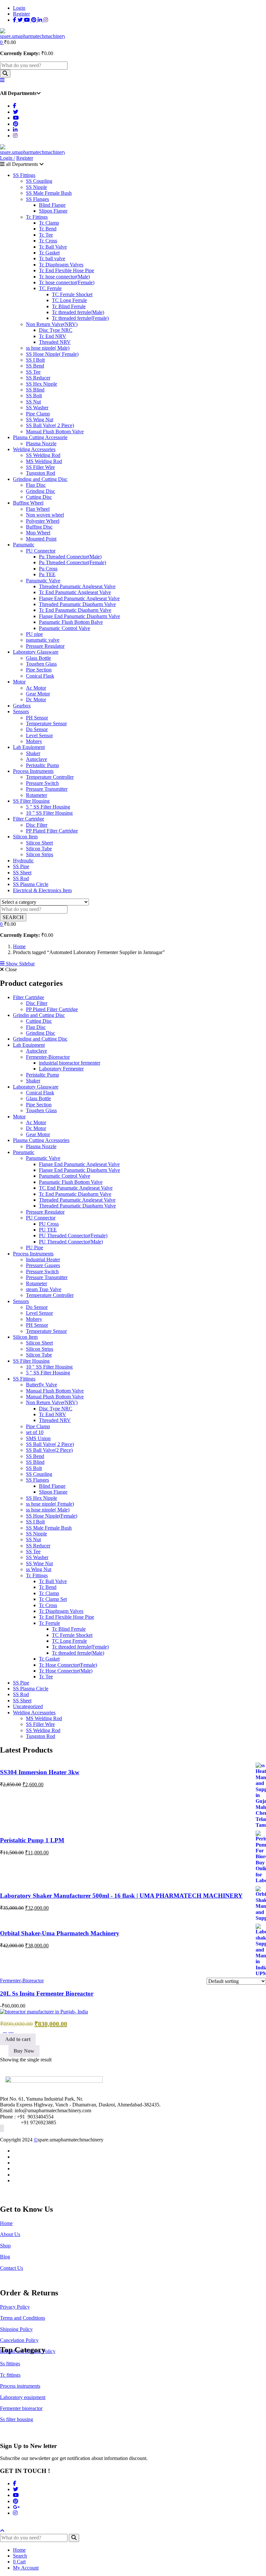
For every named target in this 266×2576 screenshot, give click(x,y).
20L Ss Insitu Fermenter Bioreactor (47, 1993)
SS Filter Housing (31, 801)
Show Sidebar (20, 964)
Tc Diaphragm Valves (61, 265)
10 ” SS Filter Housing (49, 813)
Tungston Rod (41, 473)
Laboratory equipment (23, 2397)
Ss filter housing (17, 2419)
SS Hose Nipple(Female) (52, 1516)
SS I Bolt (35, 360)
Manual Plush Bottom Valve (55, 1397)
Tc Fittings (37, 217)
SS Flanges (37, 199)
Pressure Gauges (43, 1265)
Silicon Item (25, 837)
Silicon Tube (39, 849)
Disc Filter (37, 825)
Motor (19, 682)
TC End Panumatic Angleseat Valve (76, 1188)
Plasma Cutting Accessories (41, 1140)
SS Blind (35, 390)
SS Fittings (24, 175)
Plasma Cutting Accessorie (40, 437)
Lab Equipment (29, 747)
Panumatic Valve (43, 581)
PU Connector (41, 551)
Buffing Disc (39, 527)
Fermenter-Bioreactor (48, 1057)
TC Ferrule (50, 288)
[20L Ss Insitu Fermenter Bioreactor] (44, 2012)
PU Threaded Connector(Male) (71, 1242)
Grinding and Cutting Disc (40, 479)
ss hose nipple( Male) (48, 348)
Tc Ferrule (49, 1623)
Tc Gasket (49, 253)
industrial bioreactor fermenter (70, 1063)
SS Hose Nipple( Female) (52, 354)
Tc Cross (48, 241)
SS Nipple (36, 187)
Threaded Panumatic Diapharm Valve (77, 604)
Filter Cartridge (29, 819)
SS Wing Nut (40, 420)
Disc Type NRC (56, 330)
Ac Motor (36, 688)
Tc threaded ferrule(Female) (80, 318)
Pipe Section (39, 670)
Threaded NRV (55, 342)
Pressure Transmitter (47, 789)
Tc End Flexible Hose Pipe (66, 270)
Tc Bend (48, 229)
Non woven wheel (45, 515)
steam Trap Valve (44, 1289)
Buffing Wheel (28, 503)
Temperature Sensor (46, 723)
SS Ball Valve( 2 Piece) (50, 425)
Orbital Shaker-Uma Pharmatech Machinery (60, 1933)
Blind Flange (52, 205)
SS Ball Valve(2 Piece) (49, 1450)
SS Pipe (21, 866)
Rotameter (36, 795)
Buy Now (24, 2051)
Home (19, 946)
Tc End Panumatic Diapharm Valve (75, 610)
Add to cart (18, 2039)
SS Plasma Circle (31, 884)
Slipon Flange (53, 211)
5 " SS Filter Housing (48, 1373)
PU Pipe (35, 1247)
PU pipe (34, 634)
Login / (7, 158)
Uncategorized (28, 1706)
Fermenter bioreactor (21, 2408)
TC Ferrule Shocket (72, 294)
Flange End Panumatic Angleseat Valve (79, 598)
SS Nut (33, 402)
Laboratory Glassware (36, 652)
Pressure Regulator (45, 646)
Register (21, 14)
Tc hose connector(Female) (67, 282)
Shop (5, 2246)
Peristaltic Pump (42, 765)
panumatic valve (43, 640)
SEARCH (13, 917)
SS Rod (21, 878)
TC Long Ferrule (69, 300)
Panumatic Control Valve (65, 628)
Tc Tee (46, 235)
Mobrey (34, 741)
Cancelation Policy (19, 2340)
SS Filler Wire (40, 467)
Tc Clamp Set (53, 1599)
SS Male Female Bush (49, 193)
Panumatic (24, 545)
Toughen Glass (41, 664)
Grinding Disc (41, 491)
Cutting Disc (39, 497)
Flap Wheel (38, 509)
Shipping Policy (16, 2329)
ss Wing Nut (39, 1569)
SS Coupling (39, 181)
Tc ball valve (52, 258)
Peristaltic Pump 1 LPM (32, 1840)
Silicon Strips (40, 854)
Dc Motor (36, 699)
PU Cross (49, 1224)
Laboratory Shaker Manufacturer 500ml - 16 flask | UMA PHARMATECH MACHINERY (121, 1896)
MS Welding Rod (44, 461)
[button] (2, 42)
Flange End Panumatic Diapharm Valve (79, 616)
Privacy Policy (15, 2307)
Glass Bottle (38, 658)
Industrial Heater (43, 1259)
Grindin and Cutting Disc (39, 1015)
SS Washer (37, 408)
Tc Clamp (49, 223)
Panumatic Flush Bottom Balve (71, 622)
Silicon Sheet (39, 843)
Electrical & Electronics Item (42, 890)
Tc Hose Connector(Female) (68, 1665)
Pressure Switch (42, 783)
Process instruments (20, 2386)
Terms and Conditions (23, 2318)
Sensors (21, 711)
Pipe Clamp (38, 414)
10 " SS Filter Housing (49, 1367)
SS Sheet (22, 873)
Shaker (33, 753)
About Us (10, 2234)
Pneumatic (24, 1152)
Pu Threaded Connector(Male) (70, 557)
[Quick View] (11, 2030)
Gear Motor (38, 694)
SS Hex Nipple (42, 384)
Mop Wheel (38, 533)
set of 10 (35, 1432)
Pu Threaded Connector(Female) (73, 562)
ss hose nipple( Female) (50, 1504)
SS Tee (33, 372)
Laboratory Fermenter (61, 1069)
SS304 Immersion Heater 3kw (40, 1772)
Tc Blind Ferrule (69, 306)
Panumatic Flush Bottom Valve (71, 1182)
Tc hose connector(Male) (64, 277)
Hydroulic (23, 861)
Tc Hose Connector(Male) (66, 1671)
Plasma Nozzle (41, 443)
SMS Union (38, 1438)
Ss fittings (10, 2364)
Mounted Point (41, 539)
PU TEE (48, 1230)
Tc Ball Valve (53, 247)
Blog (5, 2257)
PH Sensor (37, 718)
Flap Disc (36, 485)
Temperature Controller (50, 777)
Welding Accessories (34, 449)
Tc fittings (10, 2375)
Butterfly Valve (42, 1385)
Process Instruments (33, 771)
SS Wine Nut (39, 1563)
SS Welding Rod (43, 455)
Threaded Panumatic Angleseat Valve (77, 586)
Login (19, 8)
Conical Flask (40, 676)
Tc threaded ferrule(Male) (78, 312)
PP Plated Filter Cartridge (52, 831)
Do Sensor (37, 729)
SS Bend (35, 366)
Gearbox (22, 706)
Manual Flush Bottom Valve (55, 431)
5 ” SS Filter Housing (48, 807)
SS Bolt (34, 396)
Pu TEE (47, 574)
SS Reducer (38, 378)
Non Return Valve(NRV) (52, 324)
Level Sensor (39, 735)
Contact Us (12, 2268)
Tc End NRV (53, 336)
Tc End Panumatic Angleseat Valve (75, 592)
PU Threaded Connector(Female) (73, 1236)
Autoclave (36, 759)
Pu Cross (48, 569)
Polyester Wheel (43, 521)
